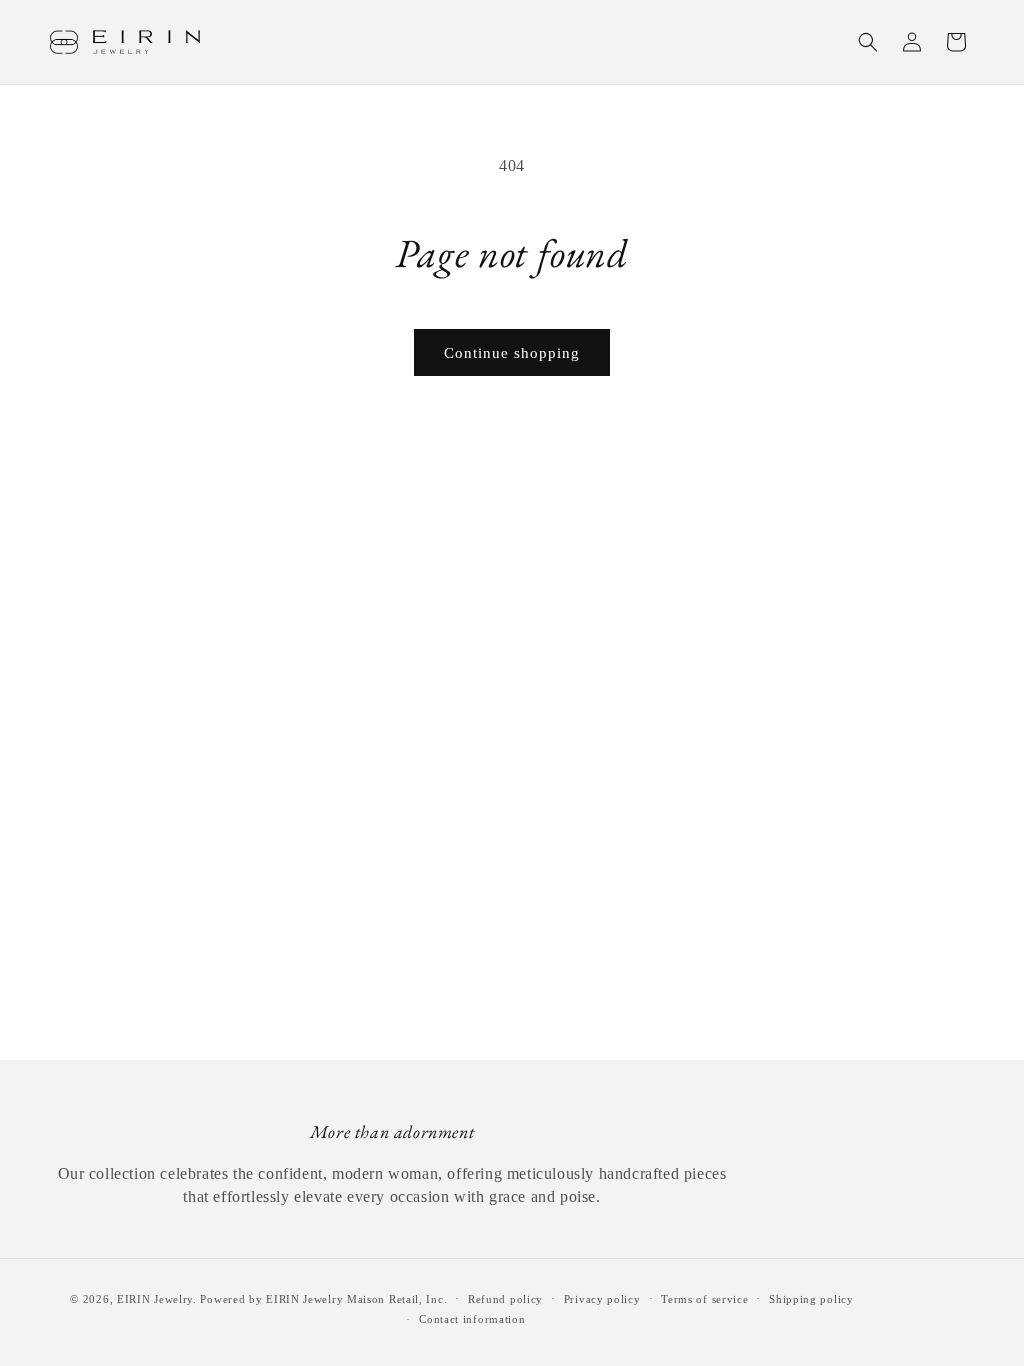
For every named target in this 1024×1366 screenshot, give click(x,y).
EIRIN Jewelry (155, 1299)
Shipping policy (811, 1299)
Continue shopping (512, 353)
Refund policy (505, 1299)
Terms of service (704, 1299)
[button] (868, 42)
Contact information (472, 1319)
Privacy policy (602, 1299)
